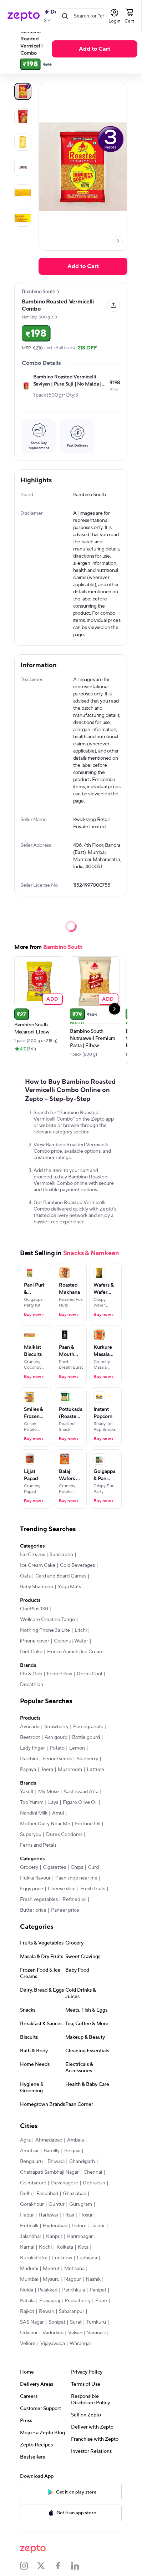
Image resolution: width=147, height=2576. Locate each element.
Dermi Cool (89, 1674)
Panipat (98, 2290)
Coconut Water (71, 1641)
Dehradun (94, 2183)
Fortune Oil (88, 1824)
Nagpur (73, 2279)
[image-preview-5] (23, 218)
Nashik (93, 2279)
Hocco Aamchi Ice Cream (75, 1652)
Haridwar (49, 2215)
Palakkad (48, 2290)
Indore (79, 2226)
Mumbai (29, 2279)
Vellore (28, 2344)
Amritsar (29, 2151)
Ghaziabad (75, 2194)
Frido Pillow (59, 1674)
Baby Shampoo (37, 1587)
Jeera (47, 1770)
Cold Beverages (77, 1565)
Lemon (77, 1748)
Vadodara (53, 2333)
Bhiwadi (56, 2162)
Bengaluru (31, 2162)
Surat (76, 2322)
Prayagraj (50, 2301)
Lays (53, 1802)
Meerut (51, 2269)
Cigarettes (54, 1867)
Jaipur (98, 2226)
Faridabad (47, 2194)
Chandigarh (82, 2162)
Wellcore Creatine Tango (47, 1620)
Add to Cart (95, 49)
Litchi (81, 1630)
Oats (25, 1576)
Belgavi (72, 2151)
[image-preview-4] (23, 193)
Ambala (75, 2140)
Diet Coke (31, 1652)
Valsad (75, 2333)
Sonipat (57, 2322)
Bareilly (52, 2151)
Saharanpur (72, 2311)
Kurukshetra (34, 2258)
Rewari (47, 2311)
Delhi (26, 2194)
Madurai (29, 2269)
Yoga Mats (69, 1587)
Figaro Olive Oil (80, 1802)
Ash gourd (56, 1737)
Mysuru (51, 2279)
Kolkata (65, 2247)
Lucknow (62, 2258)
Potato (57, 1748)
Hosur (86, 2215)
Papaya (28, 1770)
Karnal (27, 2247)
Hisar (69, 2215)
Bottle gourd (86, 1737)
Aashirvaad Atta (81, 1792)
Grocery (29, 1867)
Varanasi (96, 2333)
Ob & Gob (31, 1674)
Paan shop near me (76, 1878)
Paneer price (65, 1910)
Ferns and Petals (38, 1845)
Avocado (30, 1727)
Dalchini (29, 1759)
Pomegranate (88, 1727)
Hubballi (29, 2226)
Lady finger (32, 1748)
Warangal (80, 2344)
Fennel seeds (57, 1759)
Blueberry (87, 1759)
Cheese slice (62, 1889)
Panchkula (73, 2290)
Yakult (27, 1792)
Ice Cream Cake (38, 1565)
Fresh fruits (93, 1889)
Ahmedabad (49, 2140)
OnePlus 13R (34, 1609)
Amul (58, 1813)
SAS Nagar (32, 2322)
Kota (83, 2247)
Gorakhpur (32, 2204)
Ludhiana (87, 2258)
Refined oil (74, 1900)
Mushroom (70, 1770)
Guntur (57, 2204)
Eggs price (32, 1889)
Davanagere (65, 2183)
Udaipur (29, 2333)
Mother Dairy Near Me (45, 1824)
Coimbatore (33, 2183)
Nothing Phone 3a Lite (45, 1630)
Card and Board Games (61, 1576)
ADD (52, 999)
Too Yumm (32, 1802)
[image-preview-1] (23, 117)
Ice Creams (32, 1555)
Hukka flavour (35, 1878)
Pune (101, 2301)
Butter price (33, 1910)
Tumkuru (96, 2322)
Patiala (27, 2301)
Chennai (93, 2172)
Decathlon (32, 1685)
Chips (77, 1867)
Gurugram (81, 2204)
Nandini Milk (34, 1813)
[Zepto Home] (24, 16)
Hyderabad (55, 2226)
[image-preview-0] (23, 91)
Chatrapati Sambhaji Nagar (49, 2172)
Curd (93, 1867)
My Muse (49, 1792)
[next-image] (118, 241)
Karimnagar (80, 2237)
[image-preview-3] (23, 167)
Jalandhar (31, 2237)
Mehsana (74, 2269)
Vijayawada (53, 2344)
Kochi (45, 2247)
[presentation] (118, 241)
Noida (27, 2290)
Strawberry (56, 1727)
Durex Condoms (64, 1835)
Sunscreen (61, 1555)
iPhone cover (35, 1641)
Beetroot (30, 1737)
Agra (25, 2140)
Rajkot (27, 2311)
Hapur (27, 2215)
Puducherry (78, 2301)
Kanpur (54, 2237)
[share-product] (113, 305)
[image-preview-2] (23, 142)
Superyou (31, 1835)
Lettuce (95, 1770)
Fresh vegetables (39, 1900)
